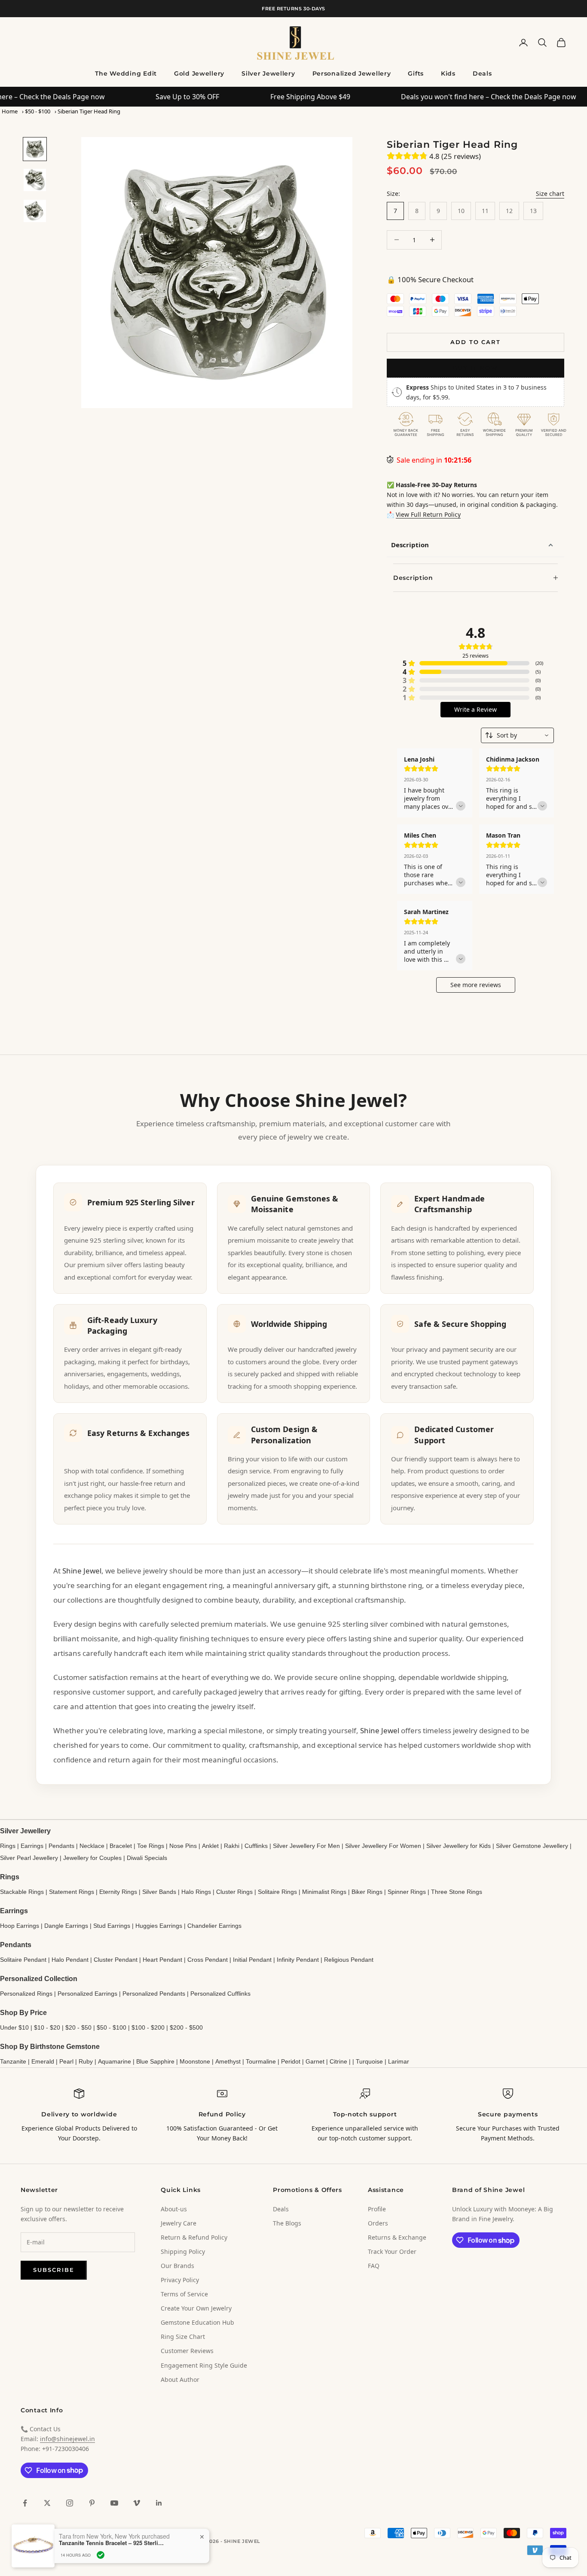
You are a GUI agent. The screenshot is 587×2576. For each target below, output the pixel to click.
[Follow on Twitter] (47, 2503)
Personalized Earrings (87, 1994)
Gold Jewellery (199, 73)
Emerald (43, 2061)
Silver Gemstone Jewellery (532, 1846)
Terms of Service (184, 2294)
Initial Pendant (252, 1960)
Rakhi (232, 1846)
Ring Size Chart (183, 2337)
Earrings (32, 1846)
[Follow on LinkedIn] (159, 2503)
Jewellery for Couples (92, 1858)
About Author (180, 2379)
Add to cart (475, 342)
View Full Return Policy (428, 514)
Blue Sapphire (155, 2061)
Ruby (86, 2061)
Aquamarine (115, 2061)
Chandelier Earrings (214, 1926)
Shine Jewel (82, 1571)
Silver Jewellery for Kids (459, 1846)
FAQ (374, 2266)
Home (10, 111)
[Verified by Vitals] (101, 2555)
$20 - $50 (78, 2027)
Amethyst (228, 2061)
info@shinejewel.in (67, 2439)
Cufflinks (256, 1846)
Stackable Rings (22, 1892)
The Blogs (287, 2223)
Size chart (550, 194)
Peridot (291, 2061)
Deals (482, 73)
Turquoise (369, 2061)
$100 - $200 (148, 2027)
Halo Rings (196, 1892)
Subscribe (54, 2270)
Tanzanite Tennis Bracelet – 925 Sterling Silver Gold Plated (113, 2543)
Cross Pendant (208, 1960)
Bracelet (121, 1846)
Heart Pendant (162, 1960)
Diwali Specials (147, 1858)
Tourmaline (261, 2061)
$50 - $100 (38, 111)
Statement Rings (72, 1892)
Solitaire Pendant (23, 1960)
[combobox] (517, 735)
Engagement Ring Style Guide (204, 2365)
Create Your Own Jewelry (196, 2308)
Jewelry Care (179, 2223)
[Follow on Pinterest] (92, 2503)
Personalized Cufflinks (220, 1994)
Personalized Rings (26, 1994)
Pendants (61, 1846)
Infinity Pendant (298, 1960)
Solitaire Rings (277, 1892)
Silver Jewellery (268, 73)
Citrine (338, 2061)
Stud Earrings (112, 1926)
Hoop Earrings (20, 1926)
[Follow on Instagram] (70, 2503)
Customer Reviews (187, 2351)
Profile (377, 2209)
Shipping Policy (183, 2251)
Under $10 (14, 2027)
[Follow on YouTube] (114, 2503)
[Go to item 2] (35, 180)
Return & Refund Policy (194, 2237)
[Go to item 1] (35, 149)
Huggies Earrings (159, 1926)
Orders (378, 2223)
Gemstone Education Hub (197, 2322)
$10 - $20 (47, 2027)
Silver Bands (159, 1892)
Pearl (66, 2061)
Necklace (92, 1846)
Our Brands (177, 2266)
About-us (174, 2209)
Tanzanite (13, 2061)
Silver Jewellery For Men (306, 1846)
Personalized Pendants (154, 1994)
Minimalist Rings (324, 1892)
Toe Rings (151, 1846)
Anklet (210, 1846)
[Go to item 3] (35, 211)
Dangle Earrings (66, 1926)
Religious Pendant (349, 1960)
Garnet (315, 2061)
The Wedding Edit (126, 73)
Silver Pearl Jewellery (29, 1858)
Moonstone (195, 2061)
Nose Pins (183, 1846)
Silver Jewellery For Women (383, 1846)
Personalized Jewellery (352, 73)
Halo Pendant (70, 1960)
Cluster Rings (234, 1892)
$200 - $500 (186, 2027)
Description (410, 545)
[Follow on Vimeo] (137, 2503)
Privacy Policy (180, 2280)
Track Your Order (392, 2251)
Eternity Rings (118, 1892)
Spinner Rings (407, 1892)
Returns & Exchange (397, 2237)
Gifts (416, 73)
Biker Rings (367, 1892)
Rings (8, 1846)
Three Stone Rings (457, 1892)
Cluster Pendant (116, 1960)
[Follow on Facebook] (25, 2503)
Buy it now (476, 368)
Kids (448, 73)
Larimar (399, 2061)
